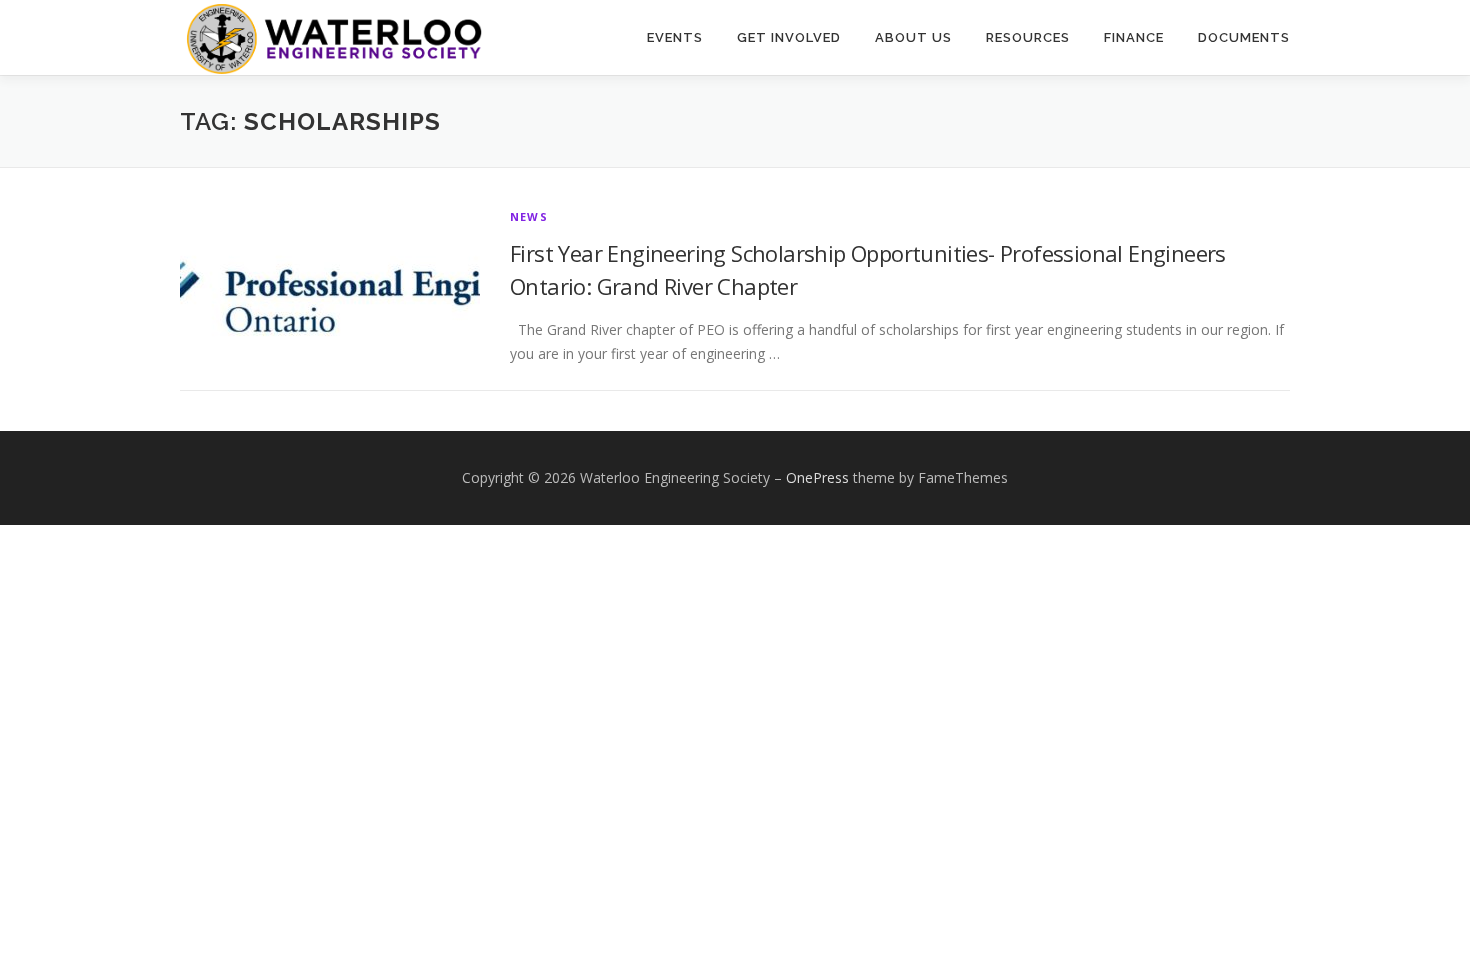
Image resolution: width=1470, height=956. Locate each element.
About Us (913, 37)
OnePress (817, 477)
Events (675, 37)
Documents (1244, 37)
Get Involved (789, 37)
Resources (1028, 37)
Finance (1134, 37)
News (529, 216)
